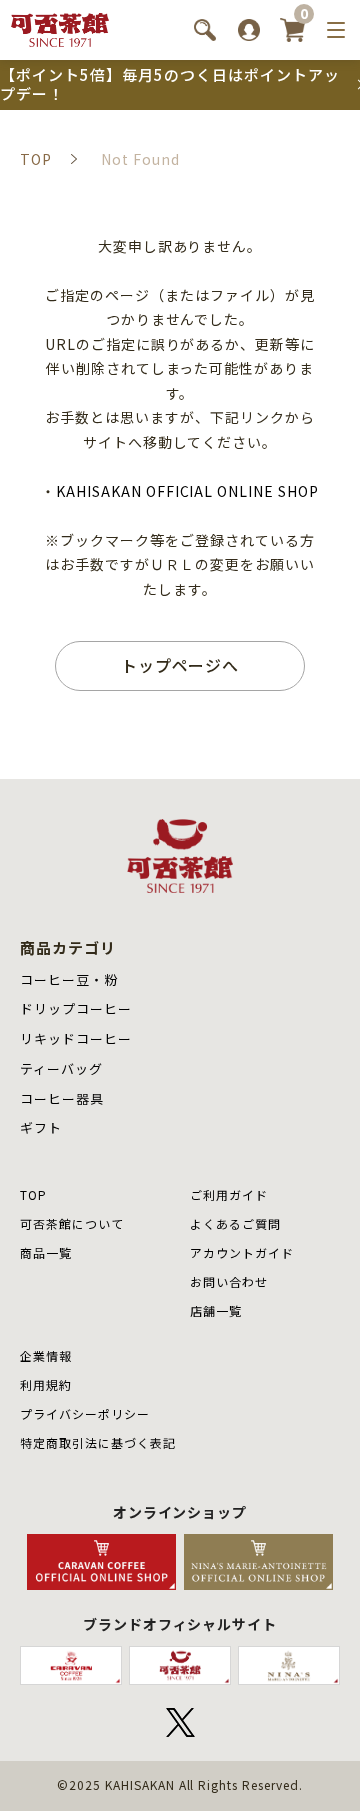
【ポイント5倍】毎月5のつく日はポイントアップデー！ (170, 84)
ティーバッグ (61, 1068)
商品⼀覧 (46, 1252)
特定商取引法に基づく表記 (98, 1442)
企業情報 (46, 1355)
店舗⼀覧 (216, 1310)
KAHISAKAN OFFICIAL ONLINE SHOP (187, 491)
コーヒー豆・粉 (69, 979)
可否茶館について (72, 1223)
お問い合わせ (229, 1281)
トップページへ (180, 665)
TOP (33, 1194)
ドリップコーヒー (76, 1008)
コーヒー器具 (62, 1098)
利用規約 (46, 1384)
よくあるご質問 (235, 1223)
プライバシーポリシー (85, 1413)
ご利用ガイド (229, 1194)
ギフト (41, 1127)
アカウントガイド (242, 1252)
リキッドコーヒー (76, 1038)
